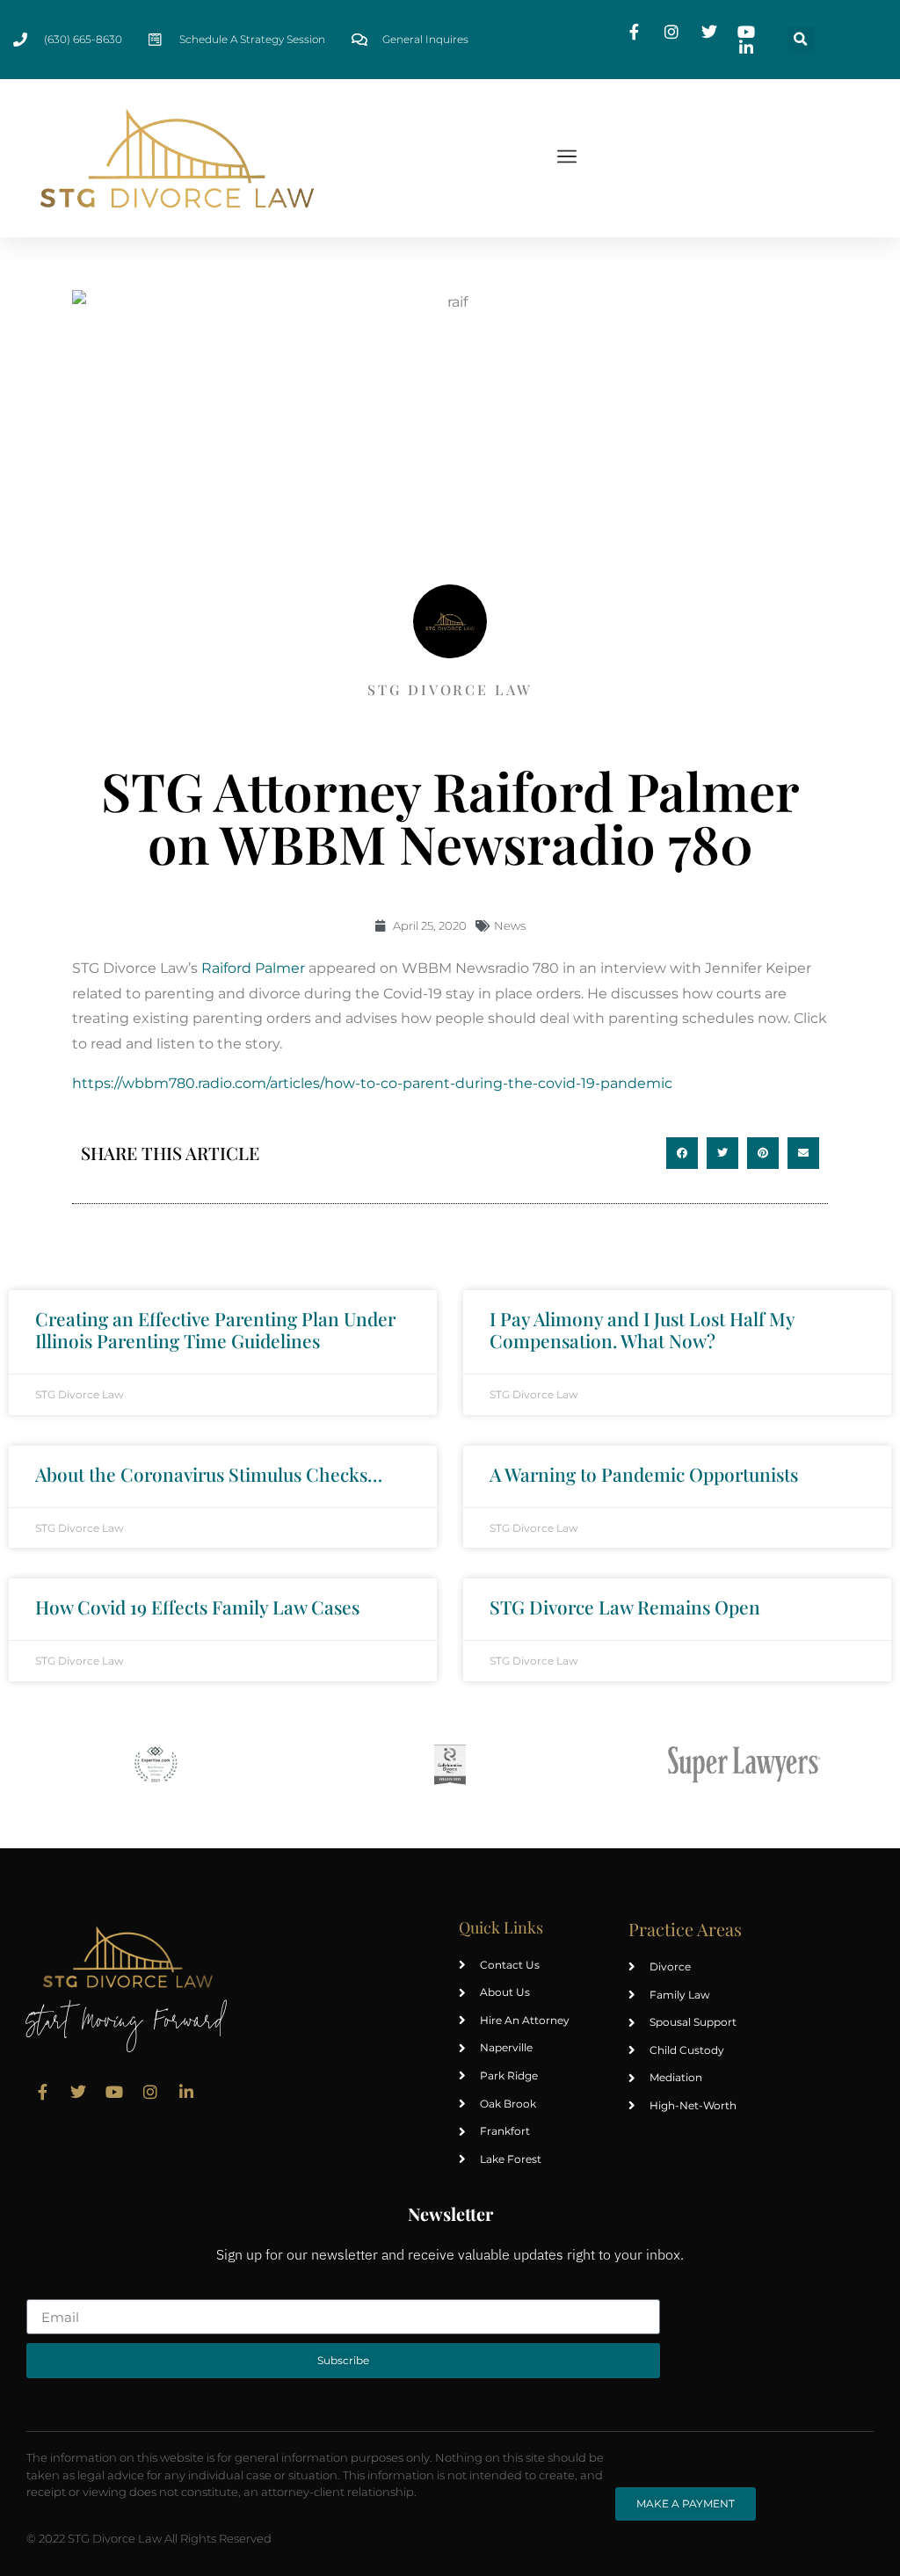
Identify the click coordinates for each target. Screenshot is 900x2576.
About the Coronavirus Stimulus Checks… (209, 1474)
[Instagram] (150, 2092)
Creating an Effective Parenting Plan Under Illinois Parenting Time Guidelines (215, 1329)
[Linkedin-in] (186, 2092)
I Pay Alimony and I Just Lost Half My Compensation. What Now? (642, 1329)
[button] (801, 40)
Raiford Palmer (253, 968)
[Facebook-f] (42, 2092)
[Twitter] (78, 2092)
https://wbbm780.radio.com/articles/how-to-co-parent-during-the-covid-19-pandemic (372, 1083)
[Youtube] (114, 2092)
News (510, 925)
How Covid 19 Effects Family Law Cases (197, 1607)
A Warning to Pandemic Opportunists (644, 1474)
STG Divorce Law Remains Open (625, 1607)
